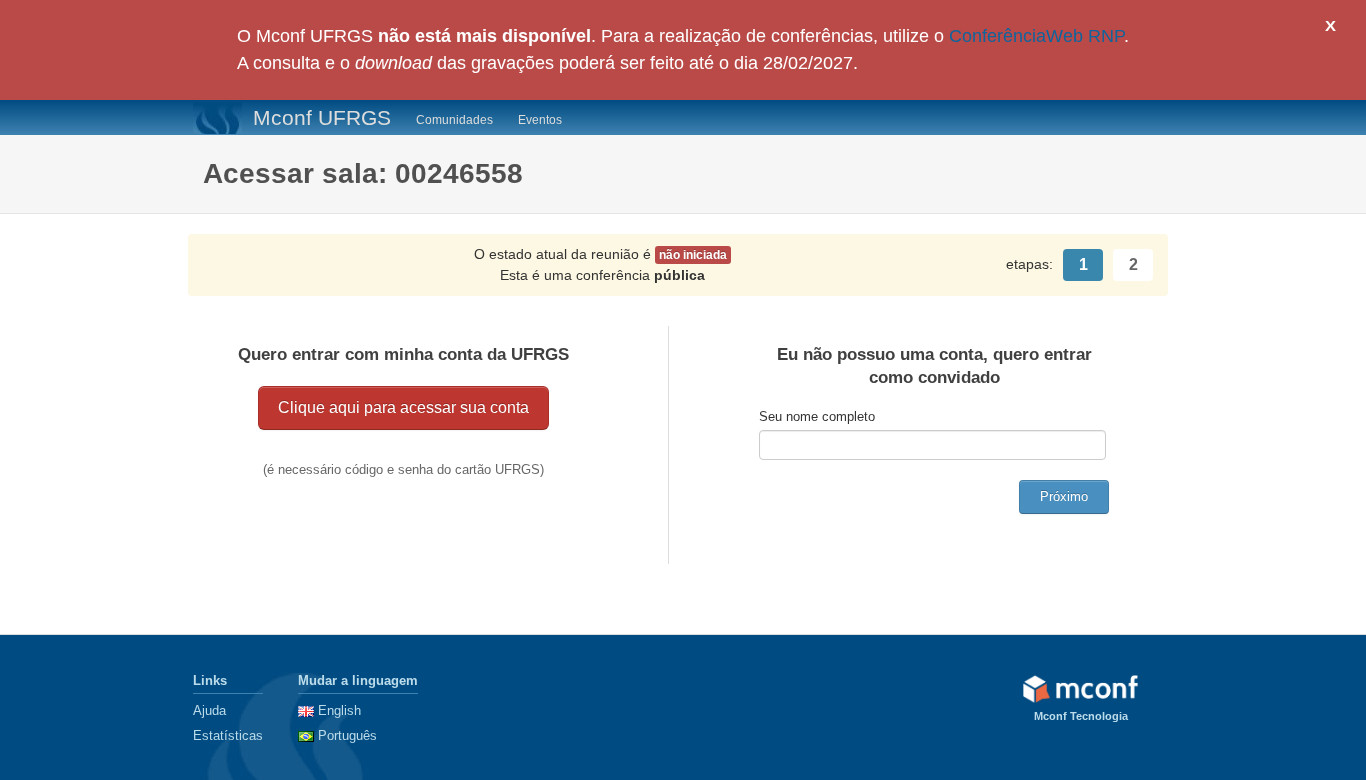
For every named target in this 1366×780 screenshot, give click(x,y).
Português (347, 735)
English (339, 710)
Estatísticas (228, 735)
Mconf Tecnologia (1081, 716)
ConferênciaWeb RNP (1036, 36)
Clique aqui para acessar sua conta (403, 407)
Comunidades (454, 120)
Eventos (540, 120)
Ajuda (209, 710)
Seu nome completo (817, 416)
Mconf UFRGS (322, 117)
